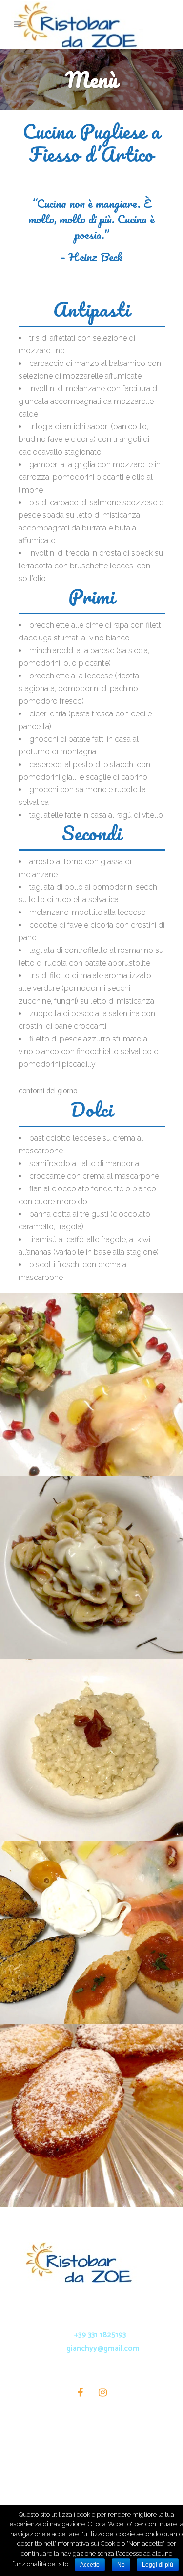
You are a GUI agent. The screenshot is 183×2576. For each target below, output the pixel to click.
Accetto (90, 2565)
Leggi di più (158, 2565)
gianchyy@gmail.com (103, 2348)
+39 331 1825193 (100, 2335)
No (121, 2565)
